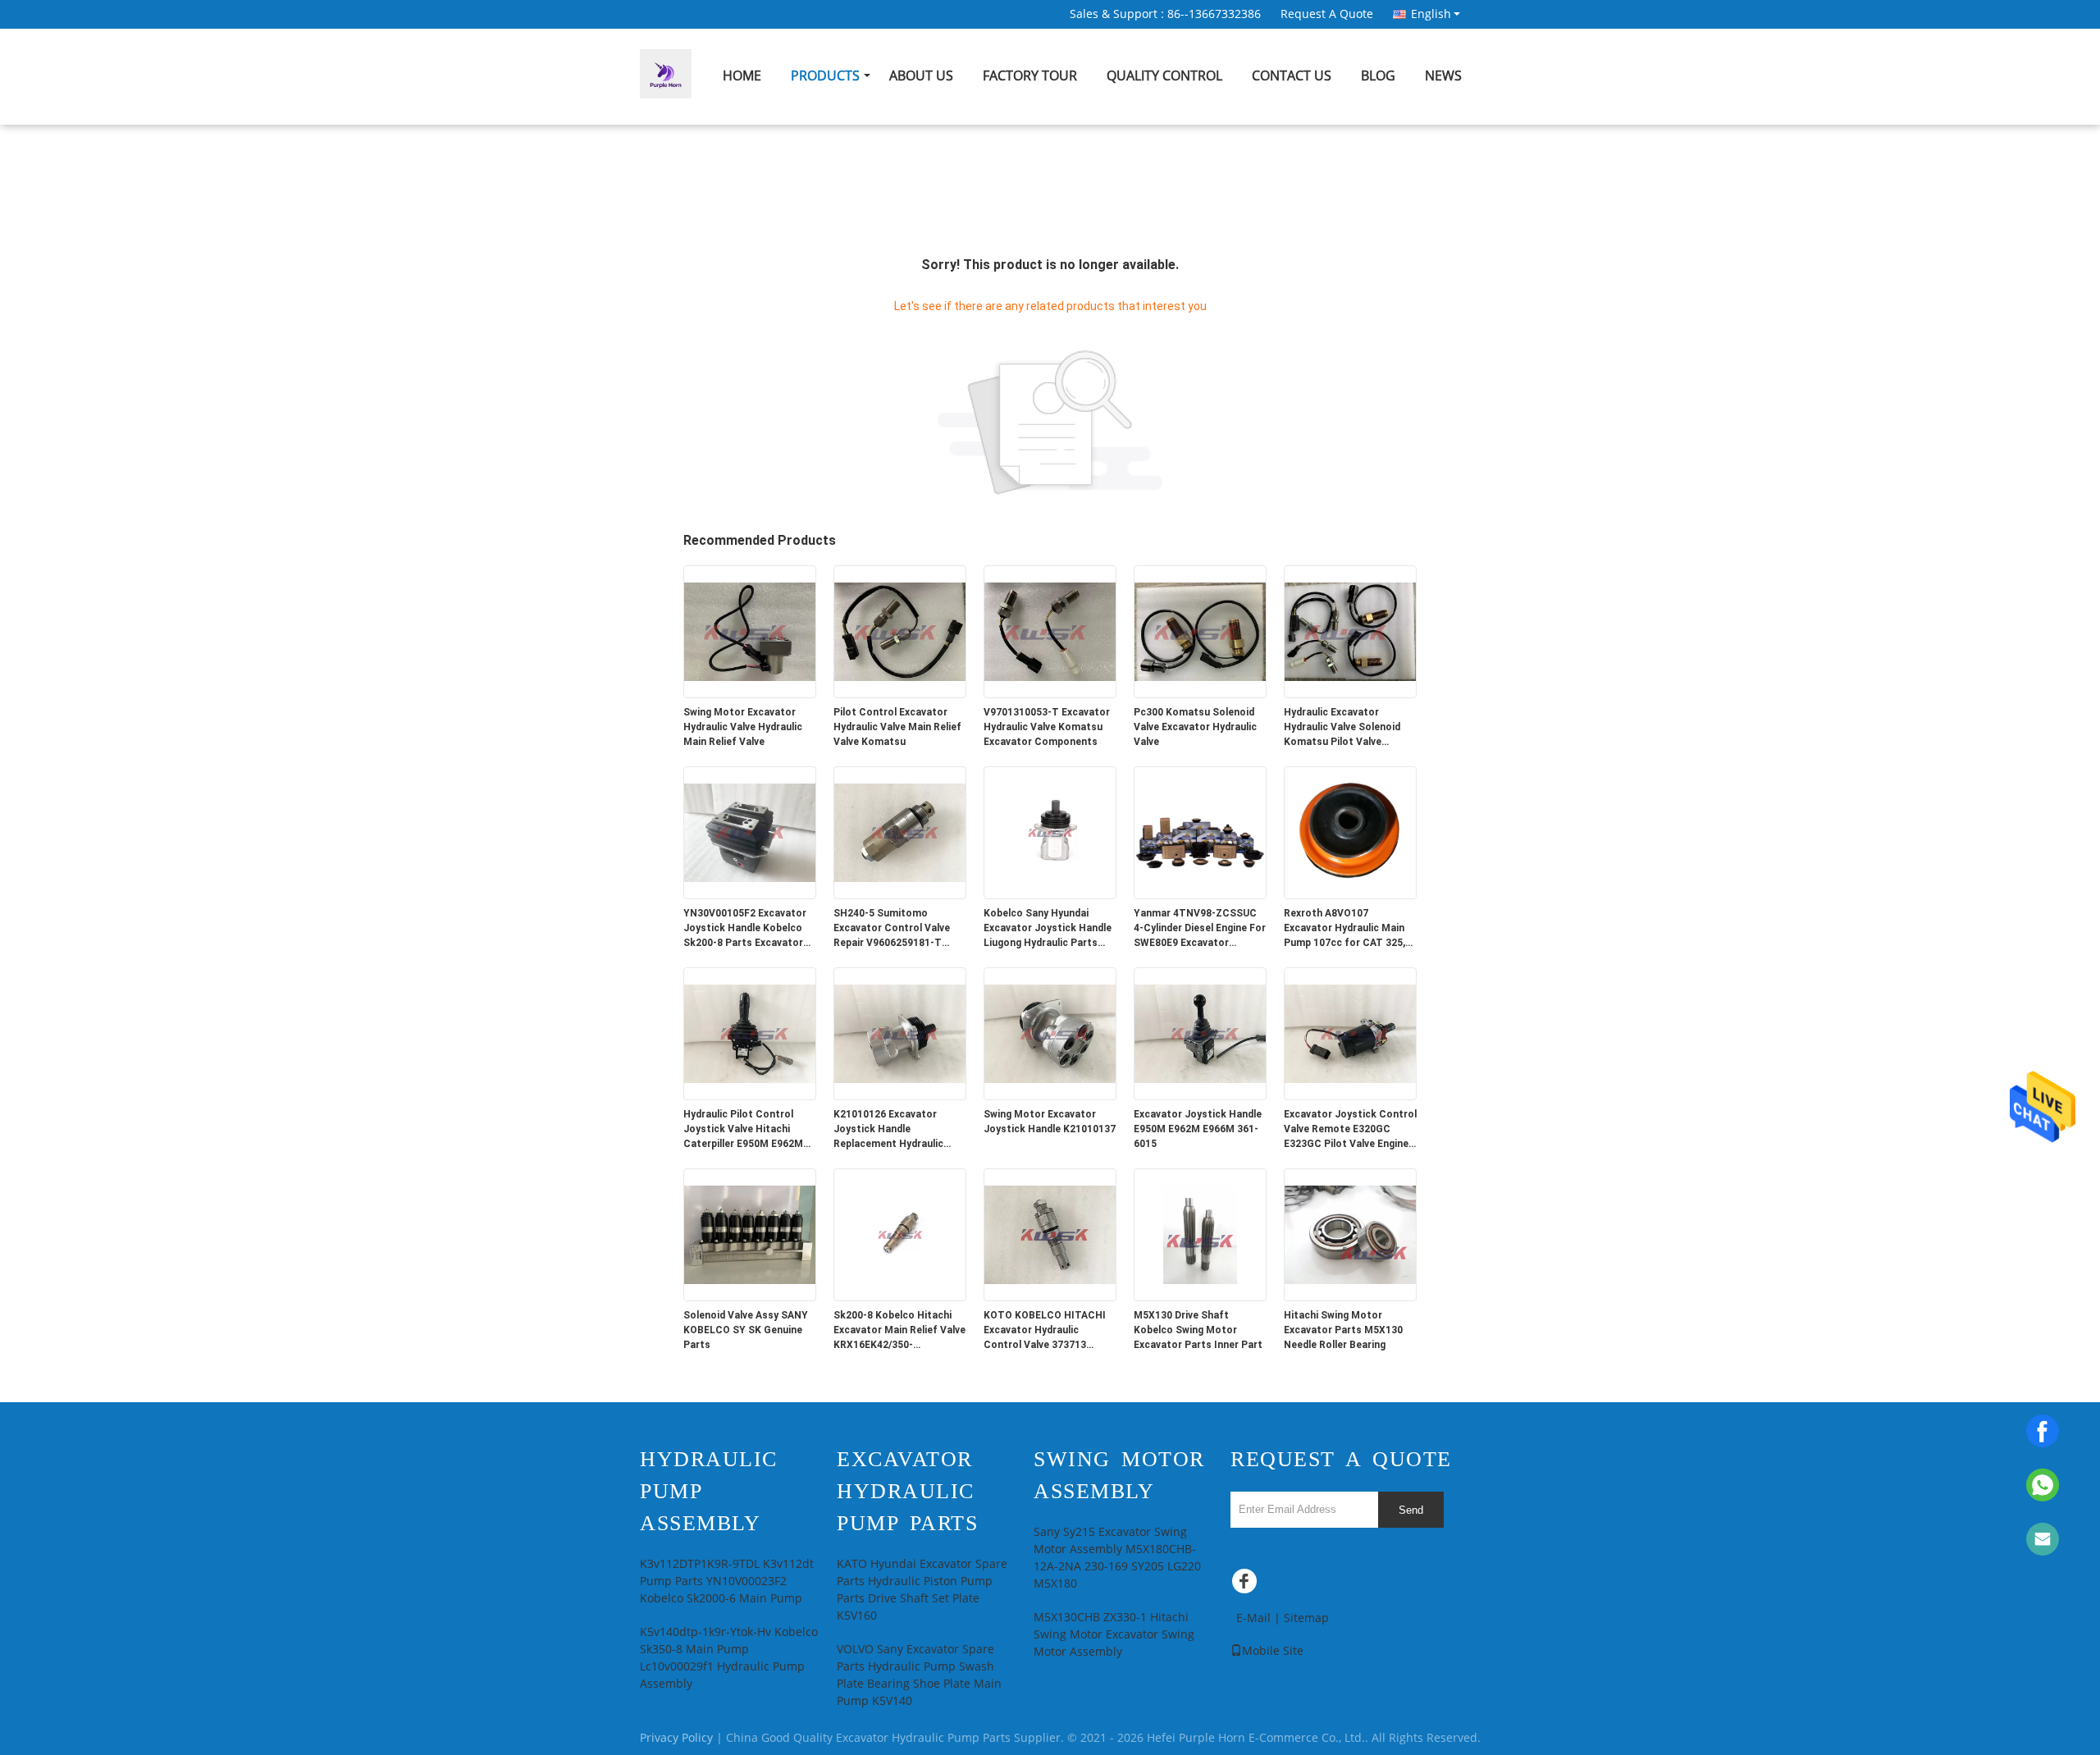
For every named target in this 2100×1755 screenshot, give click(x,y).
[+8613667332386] (2043, 1485)
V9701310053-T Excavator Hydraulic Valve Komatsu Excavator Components (1047, 727)
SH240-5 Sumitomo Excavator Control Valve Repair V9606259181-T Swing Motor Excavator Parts (892, 929)
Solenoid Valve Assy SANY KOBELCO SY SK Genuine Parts (746, 1330)
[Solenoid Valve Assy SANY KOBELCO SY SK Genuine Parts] (750, 1234)
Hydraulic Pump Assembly (709, 1491)
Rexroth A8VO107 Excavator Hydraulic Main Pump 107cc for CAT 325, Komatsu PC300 (1344, 929)
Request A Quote (1327, 14)
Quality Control (1164, 76)
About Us (921, 76)
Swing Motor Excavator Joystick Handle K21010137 (1050, 1122)
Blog (1378, 76)
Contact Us (1292, 76)
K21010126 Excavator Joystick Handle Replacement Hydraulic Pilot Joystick (888, 1130)
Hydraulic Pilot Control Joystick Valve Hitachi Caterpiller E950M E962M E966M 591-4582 (743, 1130)
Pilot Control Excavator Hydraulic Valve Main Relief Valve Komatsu (897, 727)
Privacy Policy (676, 1738)
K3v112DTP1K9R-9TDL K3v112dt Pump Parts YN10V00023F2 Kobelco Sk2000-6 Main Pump (727, 1581)
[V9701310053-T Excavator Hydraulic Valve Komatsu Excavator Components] (1050, 631)
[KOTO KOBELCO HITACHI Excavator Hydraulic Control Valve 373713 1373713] (1050, 1234)
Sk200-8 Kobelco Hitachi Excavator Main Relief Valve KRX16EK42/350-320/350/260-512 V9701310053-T (899, 1331)
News (1443, 76)
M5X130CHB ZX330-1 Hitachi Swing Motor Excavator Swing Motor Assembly (1114, 1635)
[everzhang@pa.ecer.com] (2043, 1539)
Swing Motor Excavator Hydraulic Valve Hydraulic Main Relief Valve (743, 727)
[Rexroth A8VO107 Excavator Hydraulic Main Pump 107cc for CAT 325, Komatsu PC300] (1350, 832)
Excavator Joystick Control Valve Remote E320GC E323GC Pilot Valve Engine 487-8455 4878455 (1350, 1130)
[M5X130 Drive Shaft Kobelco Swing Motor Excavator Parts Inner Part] (1200, 1234)
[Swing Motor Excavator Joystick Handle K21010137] (1050, 1033)
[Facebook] (2043, 1431)
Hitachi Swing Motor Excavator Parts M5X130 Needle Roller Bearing (1343, 1330)
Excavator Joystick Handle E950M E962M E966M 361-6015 (1198, 1129)
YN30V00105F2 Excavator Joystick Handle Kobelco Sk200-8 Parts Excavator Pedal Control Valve (745, 929)
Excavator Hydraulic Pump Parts (907, 1491)
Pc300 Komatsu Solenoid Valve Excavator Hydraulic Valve (1195, 727)
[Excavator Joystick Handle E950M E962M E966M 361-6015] (1200, 1033)
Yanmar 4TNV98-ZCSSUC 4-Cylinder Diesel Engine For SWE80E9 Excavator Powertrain (1200, 929)
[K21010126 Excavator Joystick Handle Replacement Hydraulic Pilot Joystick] (900, 1033)
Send (1411, 1510)
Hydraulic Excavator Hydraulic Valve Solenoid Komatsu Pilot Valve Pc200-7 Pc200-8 (1342, 728)
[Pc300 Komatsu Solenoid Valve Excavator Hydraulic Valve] (1200, 631)
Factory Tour (1030, 76)
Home (742, 76)
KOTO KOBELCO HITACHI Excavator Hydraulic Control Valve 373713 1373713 (1045, 1331)
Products (825, 76)
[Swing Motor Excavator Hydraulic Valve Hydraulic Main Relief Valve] (750, 631)
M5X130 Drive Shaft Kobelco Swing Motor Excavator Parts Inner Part (1198, 1330)
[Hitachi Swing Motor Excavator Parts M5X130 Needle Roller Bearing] (1350, 1234)
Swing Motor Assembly (1119, 1475)
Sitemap (1306, 1618)
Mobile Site (1273, 1651)
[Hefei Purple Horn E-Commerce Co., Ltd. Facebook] (1247, 1585)
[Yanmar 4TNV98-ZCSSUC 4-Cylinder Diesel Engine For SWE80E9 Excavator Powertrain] (1200, 832)
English (1431, 14)
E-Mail (1253, 1618)
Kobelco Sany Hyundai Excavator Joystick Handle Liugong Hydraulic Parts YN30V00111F (1048, 929)
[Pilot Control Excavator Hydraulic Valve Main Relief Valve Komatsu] (900, 631)
